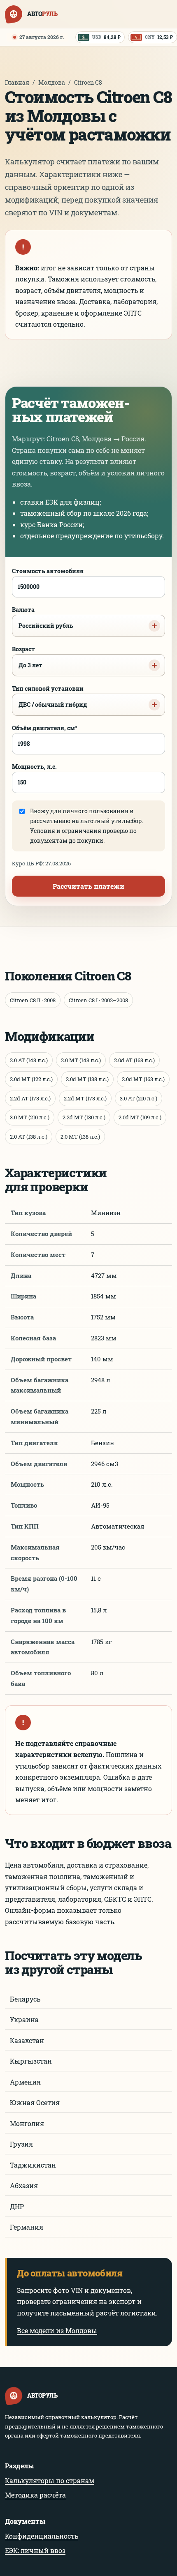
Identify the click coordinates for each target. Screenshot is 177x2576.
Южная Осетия (35, 2102)
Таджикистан (33, 2165)
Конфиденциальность (42, 2536)
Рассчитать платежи (88, 886)
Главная (17, 82)
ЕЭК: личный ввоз (35, 2550)
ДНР (17, 2206)
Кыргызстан (31, 2061)
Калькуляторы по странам (50, 2480)
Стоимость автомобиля (48, 571)
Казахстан (27, 2040)
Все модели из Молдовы (57, 2330)
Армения (25, 2082)
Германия (27, 2227)
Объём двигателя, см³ (45, 728)
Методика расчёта (35, 2495)
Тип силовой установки (49, 696)
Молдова (52, 82)
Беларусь (25, 1999)
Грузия (21, 2144)
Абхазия (24, 2185)
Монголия (27, 2123)
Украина (24, 2019)
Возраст (27, 657)
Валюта (43, 618)
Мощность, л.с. (34, 767)
